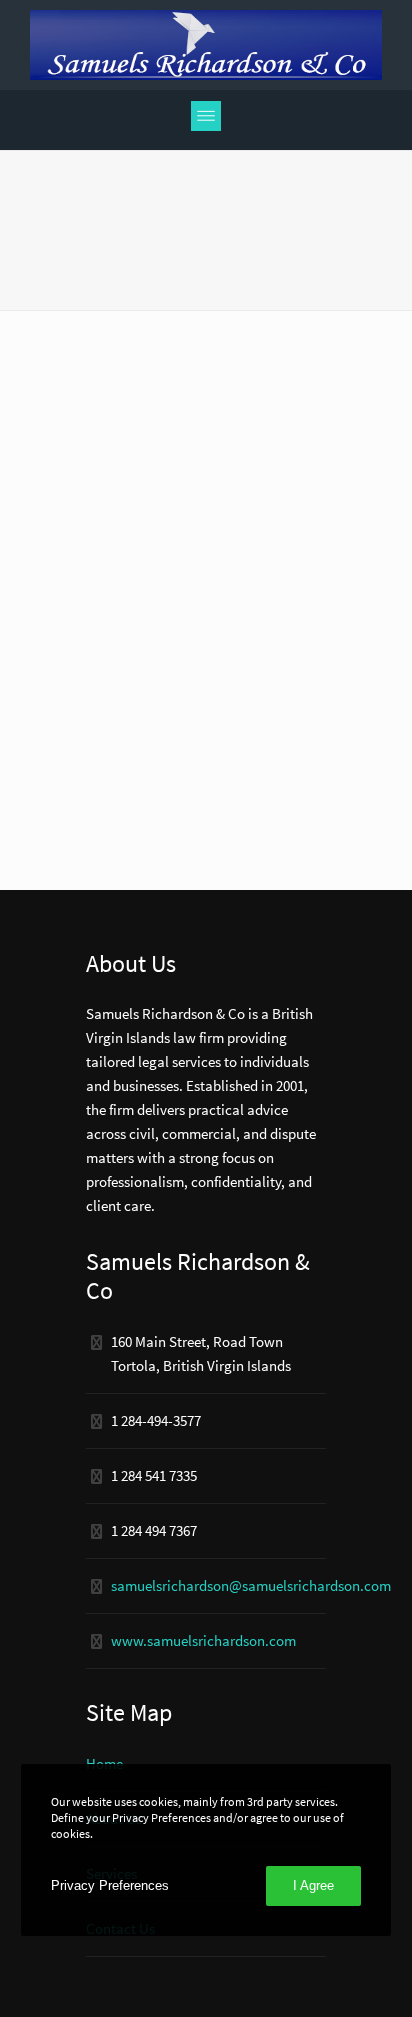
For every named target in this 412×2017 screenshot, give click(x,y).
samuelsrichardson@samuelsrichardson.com (251, 1585)
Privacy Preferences (110, 1885)
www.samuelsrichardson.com (203, 1640)
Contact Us (120, 1928)
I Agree (313, 1885)
